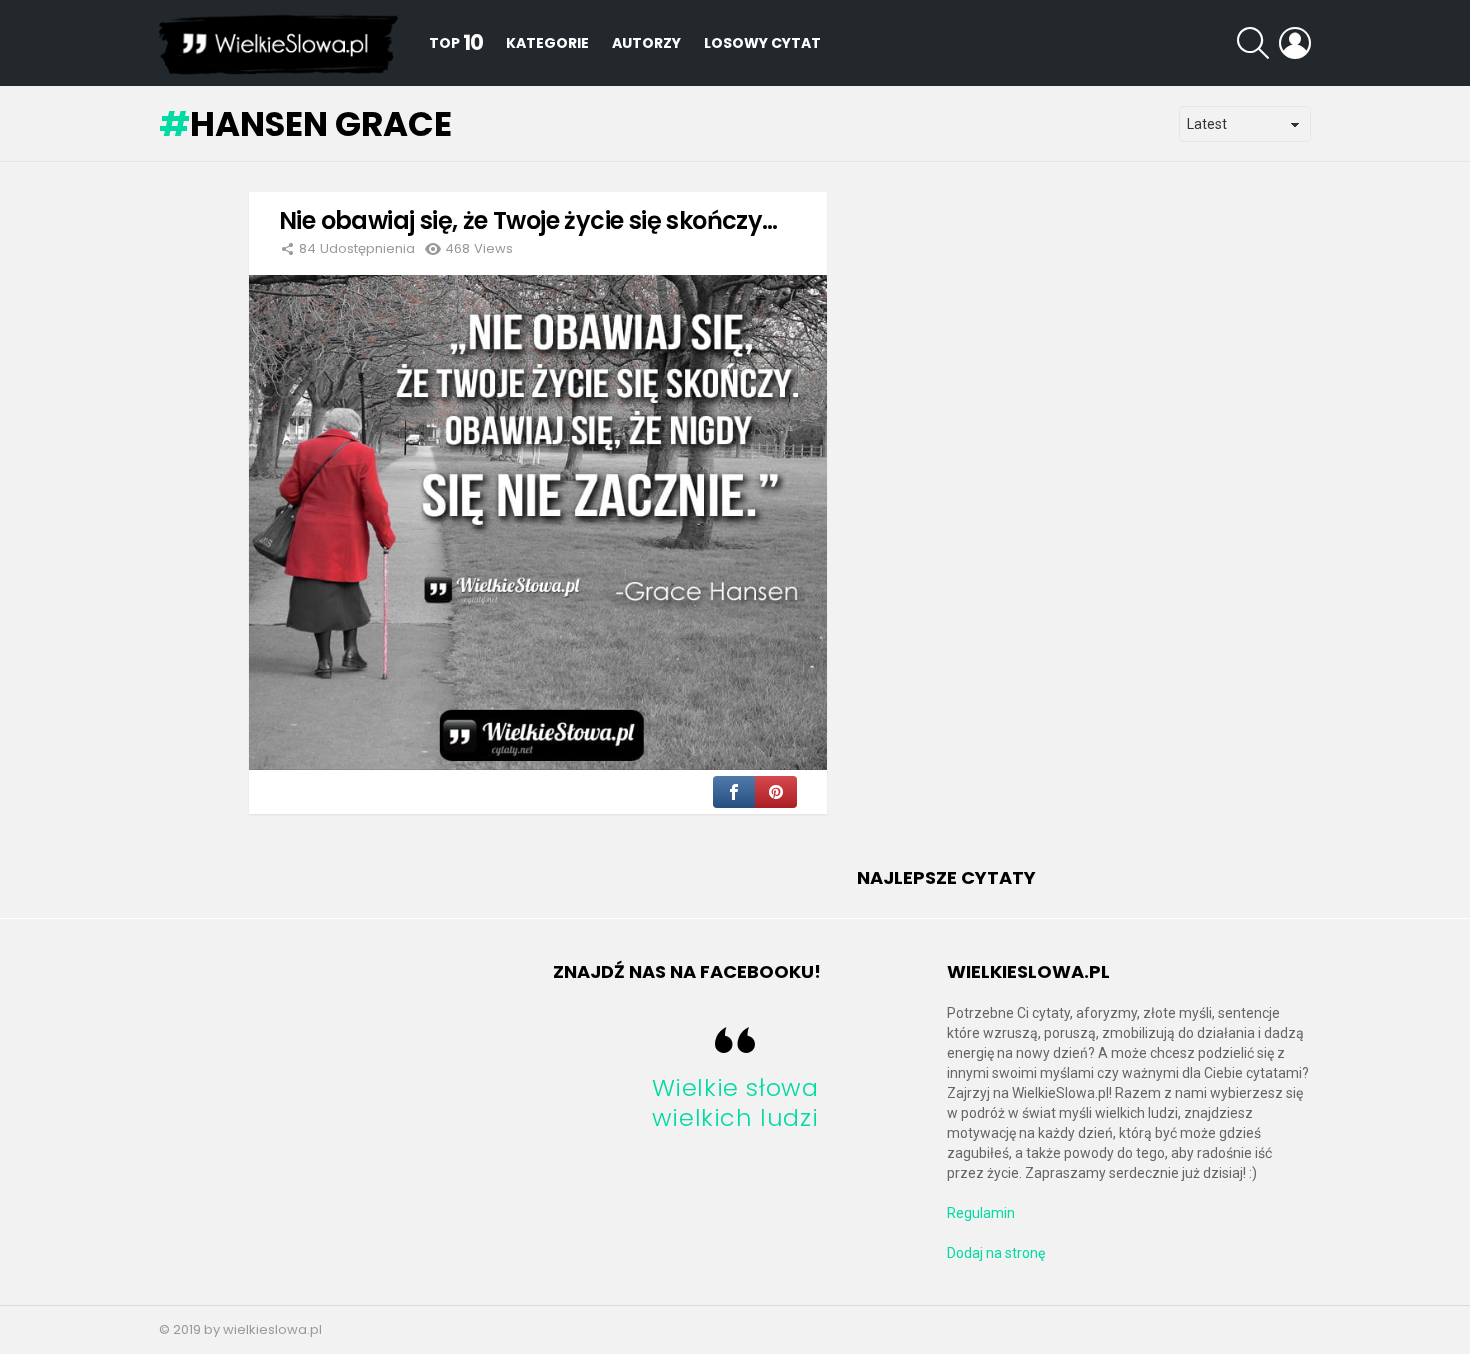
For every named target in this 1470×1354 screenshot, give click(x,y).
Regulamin (981, 1213)
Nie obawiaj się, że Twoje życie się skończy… (528, 220)
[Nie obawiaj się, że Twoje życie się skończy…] (538, 522)
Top (456, 42)
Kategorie (547, 43)
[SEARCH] (1253, 43)
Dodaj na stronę (996, 1253)
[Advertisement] (1007, 532)
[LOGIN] (1295, 43)
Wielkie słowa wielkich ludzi (735, 1102)
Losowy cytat (762, 43)
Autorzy (646, 43)
